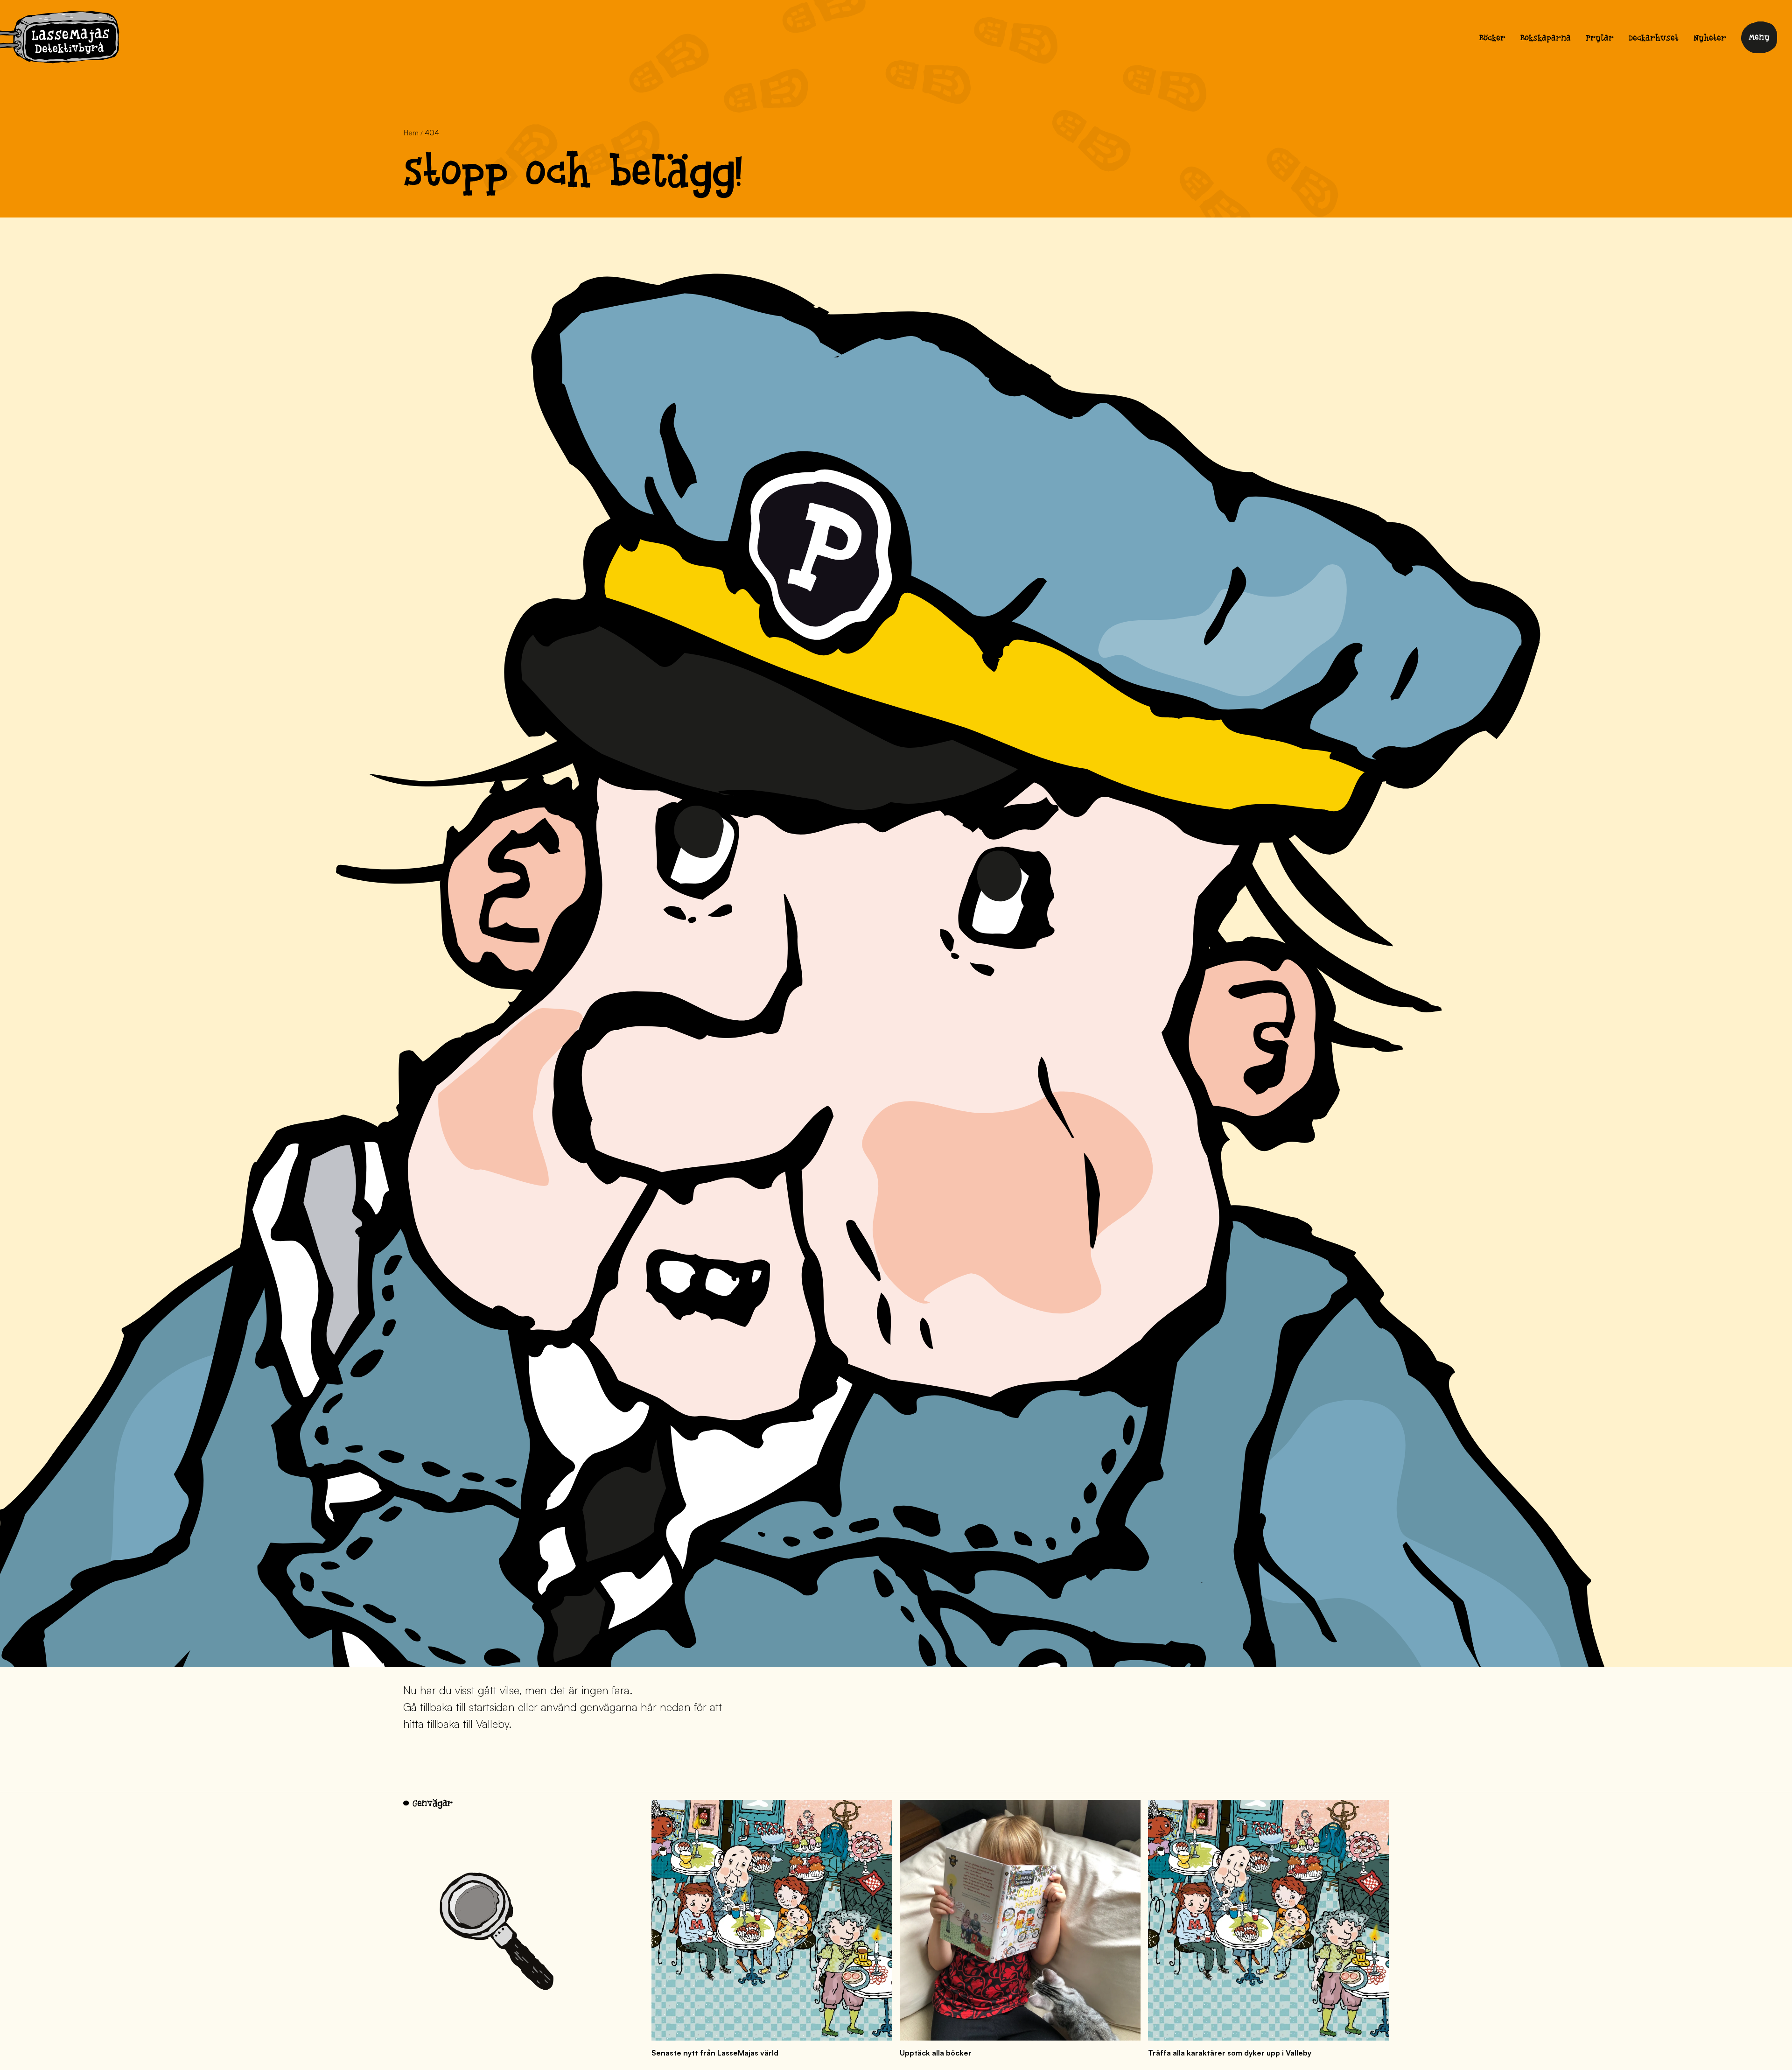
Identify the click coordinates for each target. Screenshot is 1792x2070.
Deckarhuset (1654, 39)
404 (432, 133)
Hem (411, 133)
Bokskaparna (1546, 39)
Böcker (1492, 39)
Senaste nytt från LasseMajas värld (715, 2053)
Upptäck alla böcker (936, 2053)
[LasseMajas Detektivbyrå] (60, 39)
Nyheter (1710, 39)
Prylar (1600, 39)
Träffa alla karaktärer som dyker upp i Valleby (1230, 2053)
